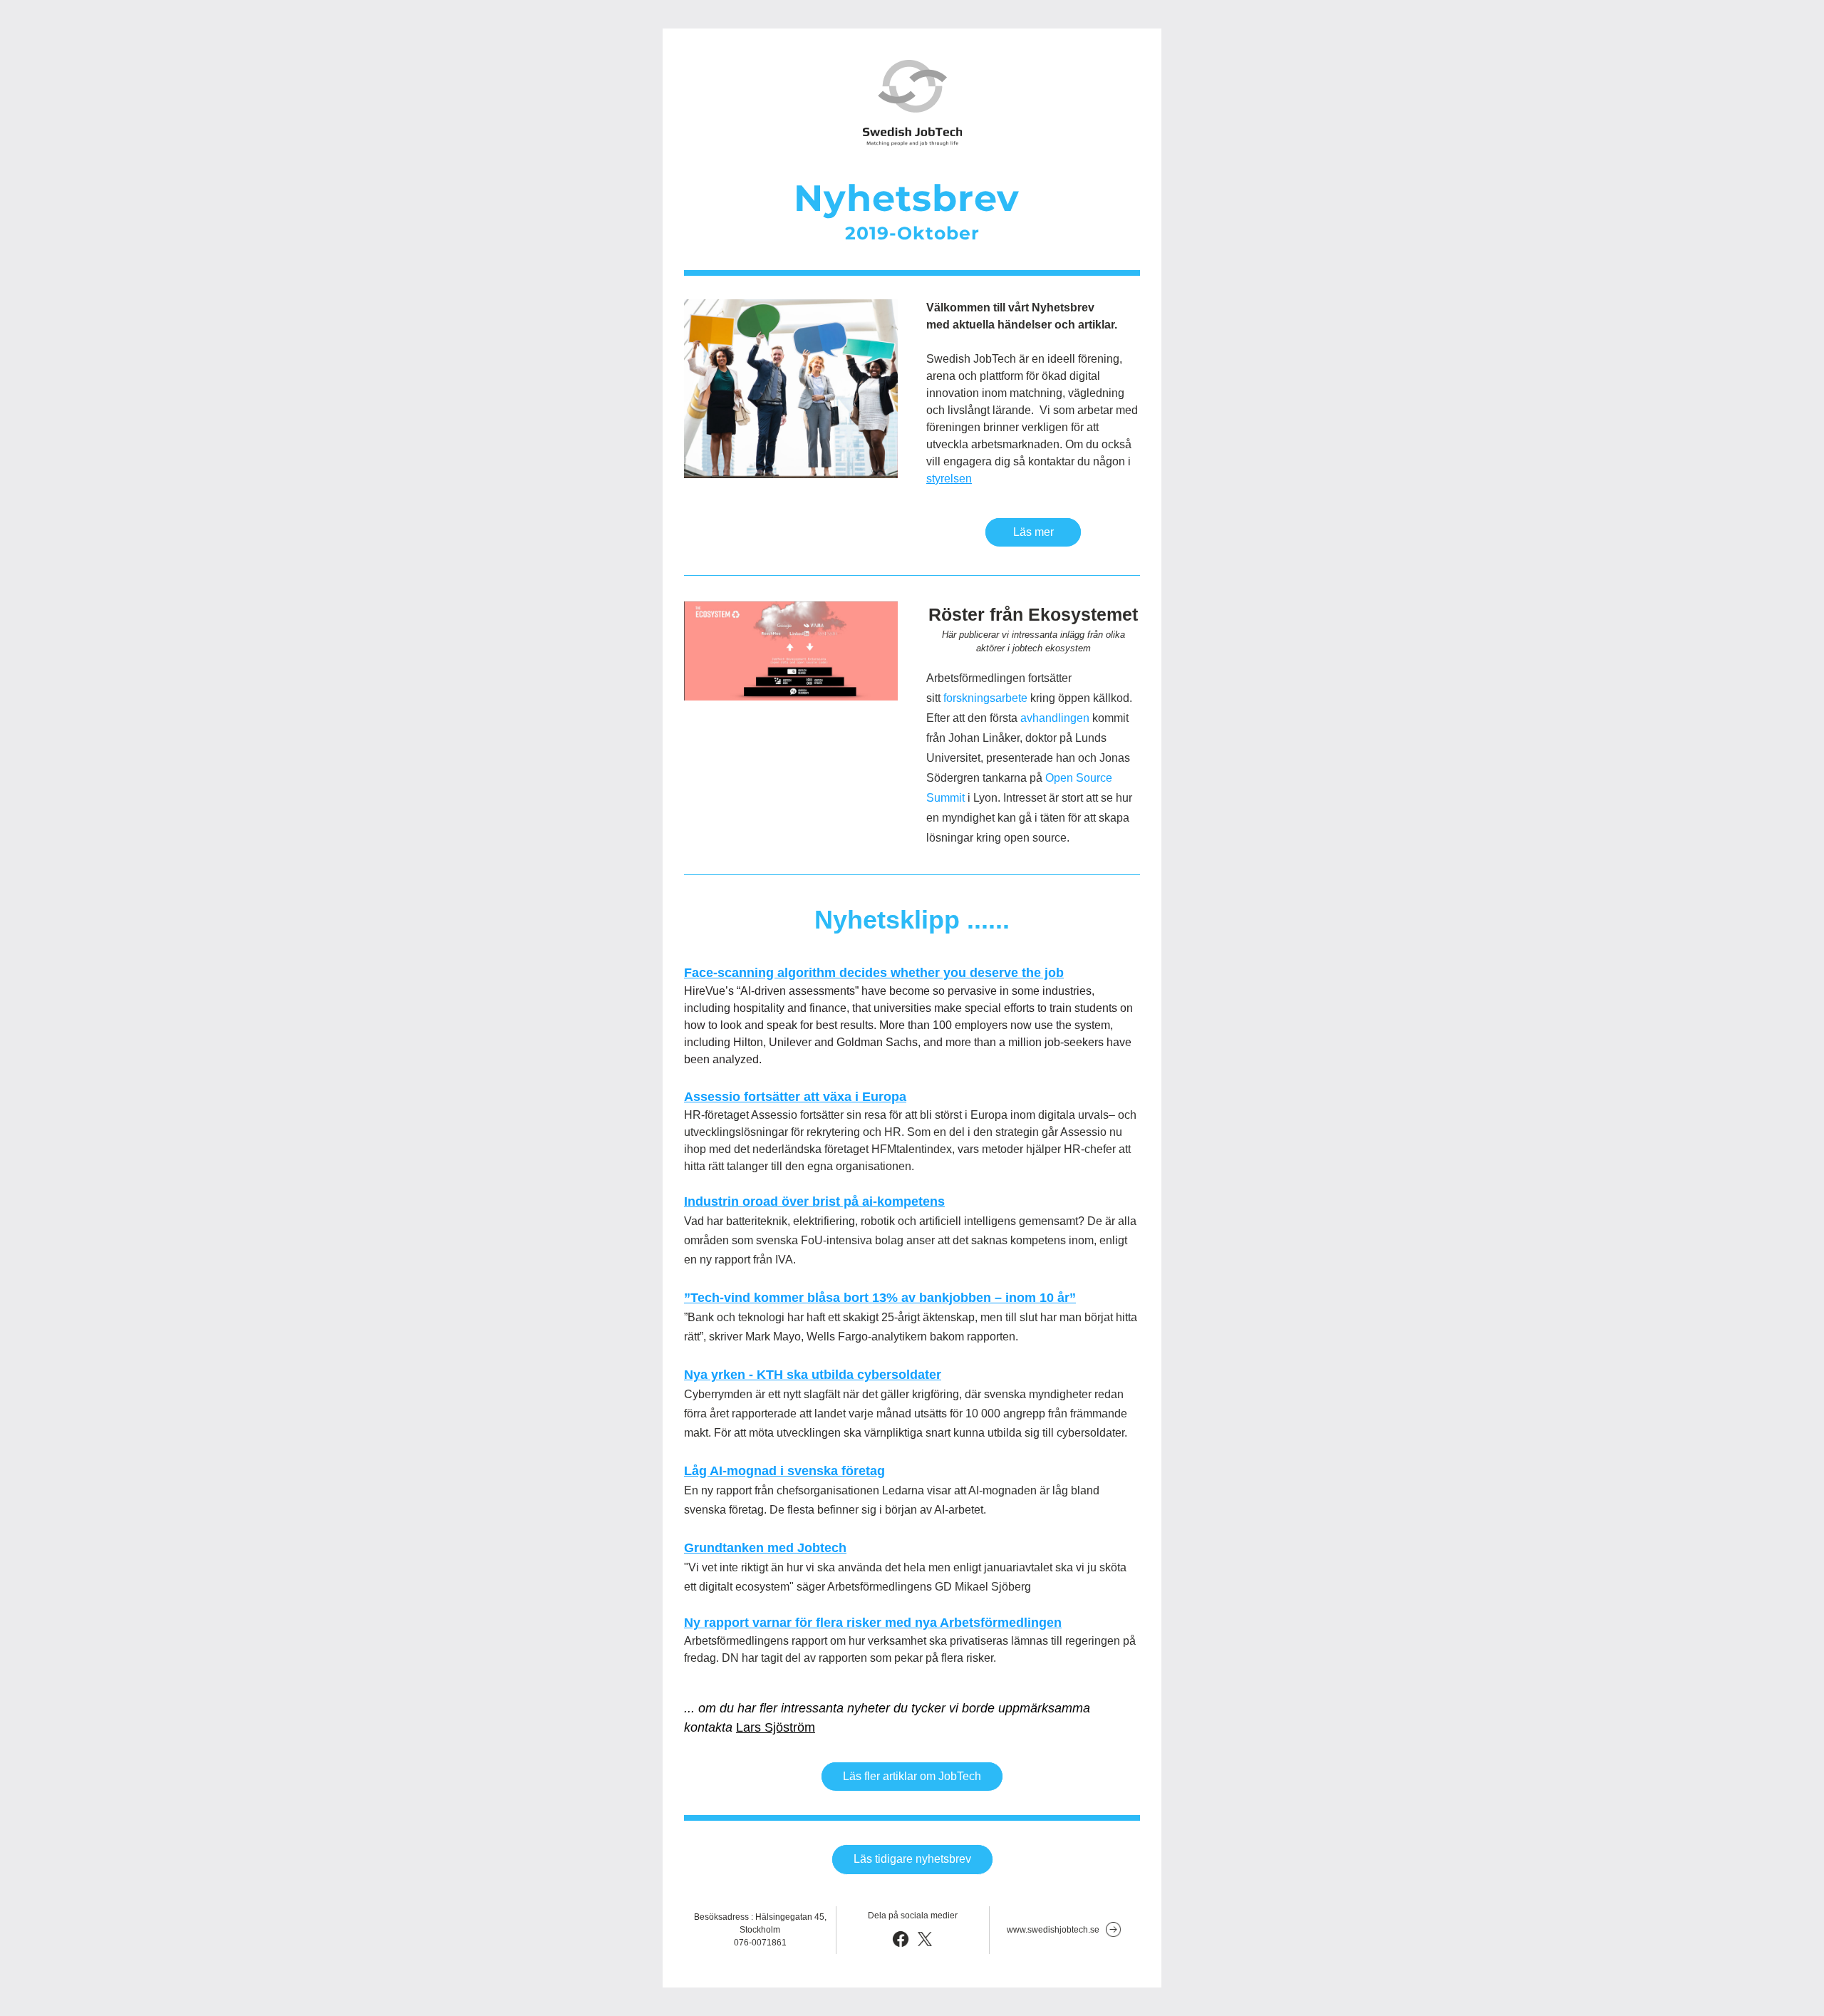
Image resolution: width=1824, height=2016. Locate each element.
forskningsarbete (985, 698)
